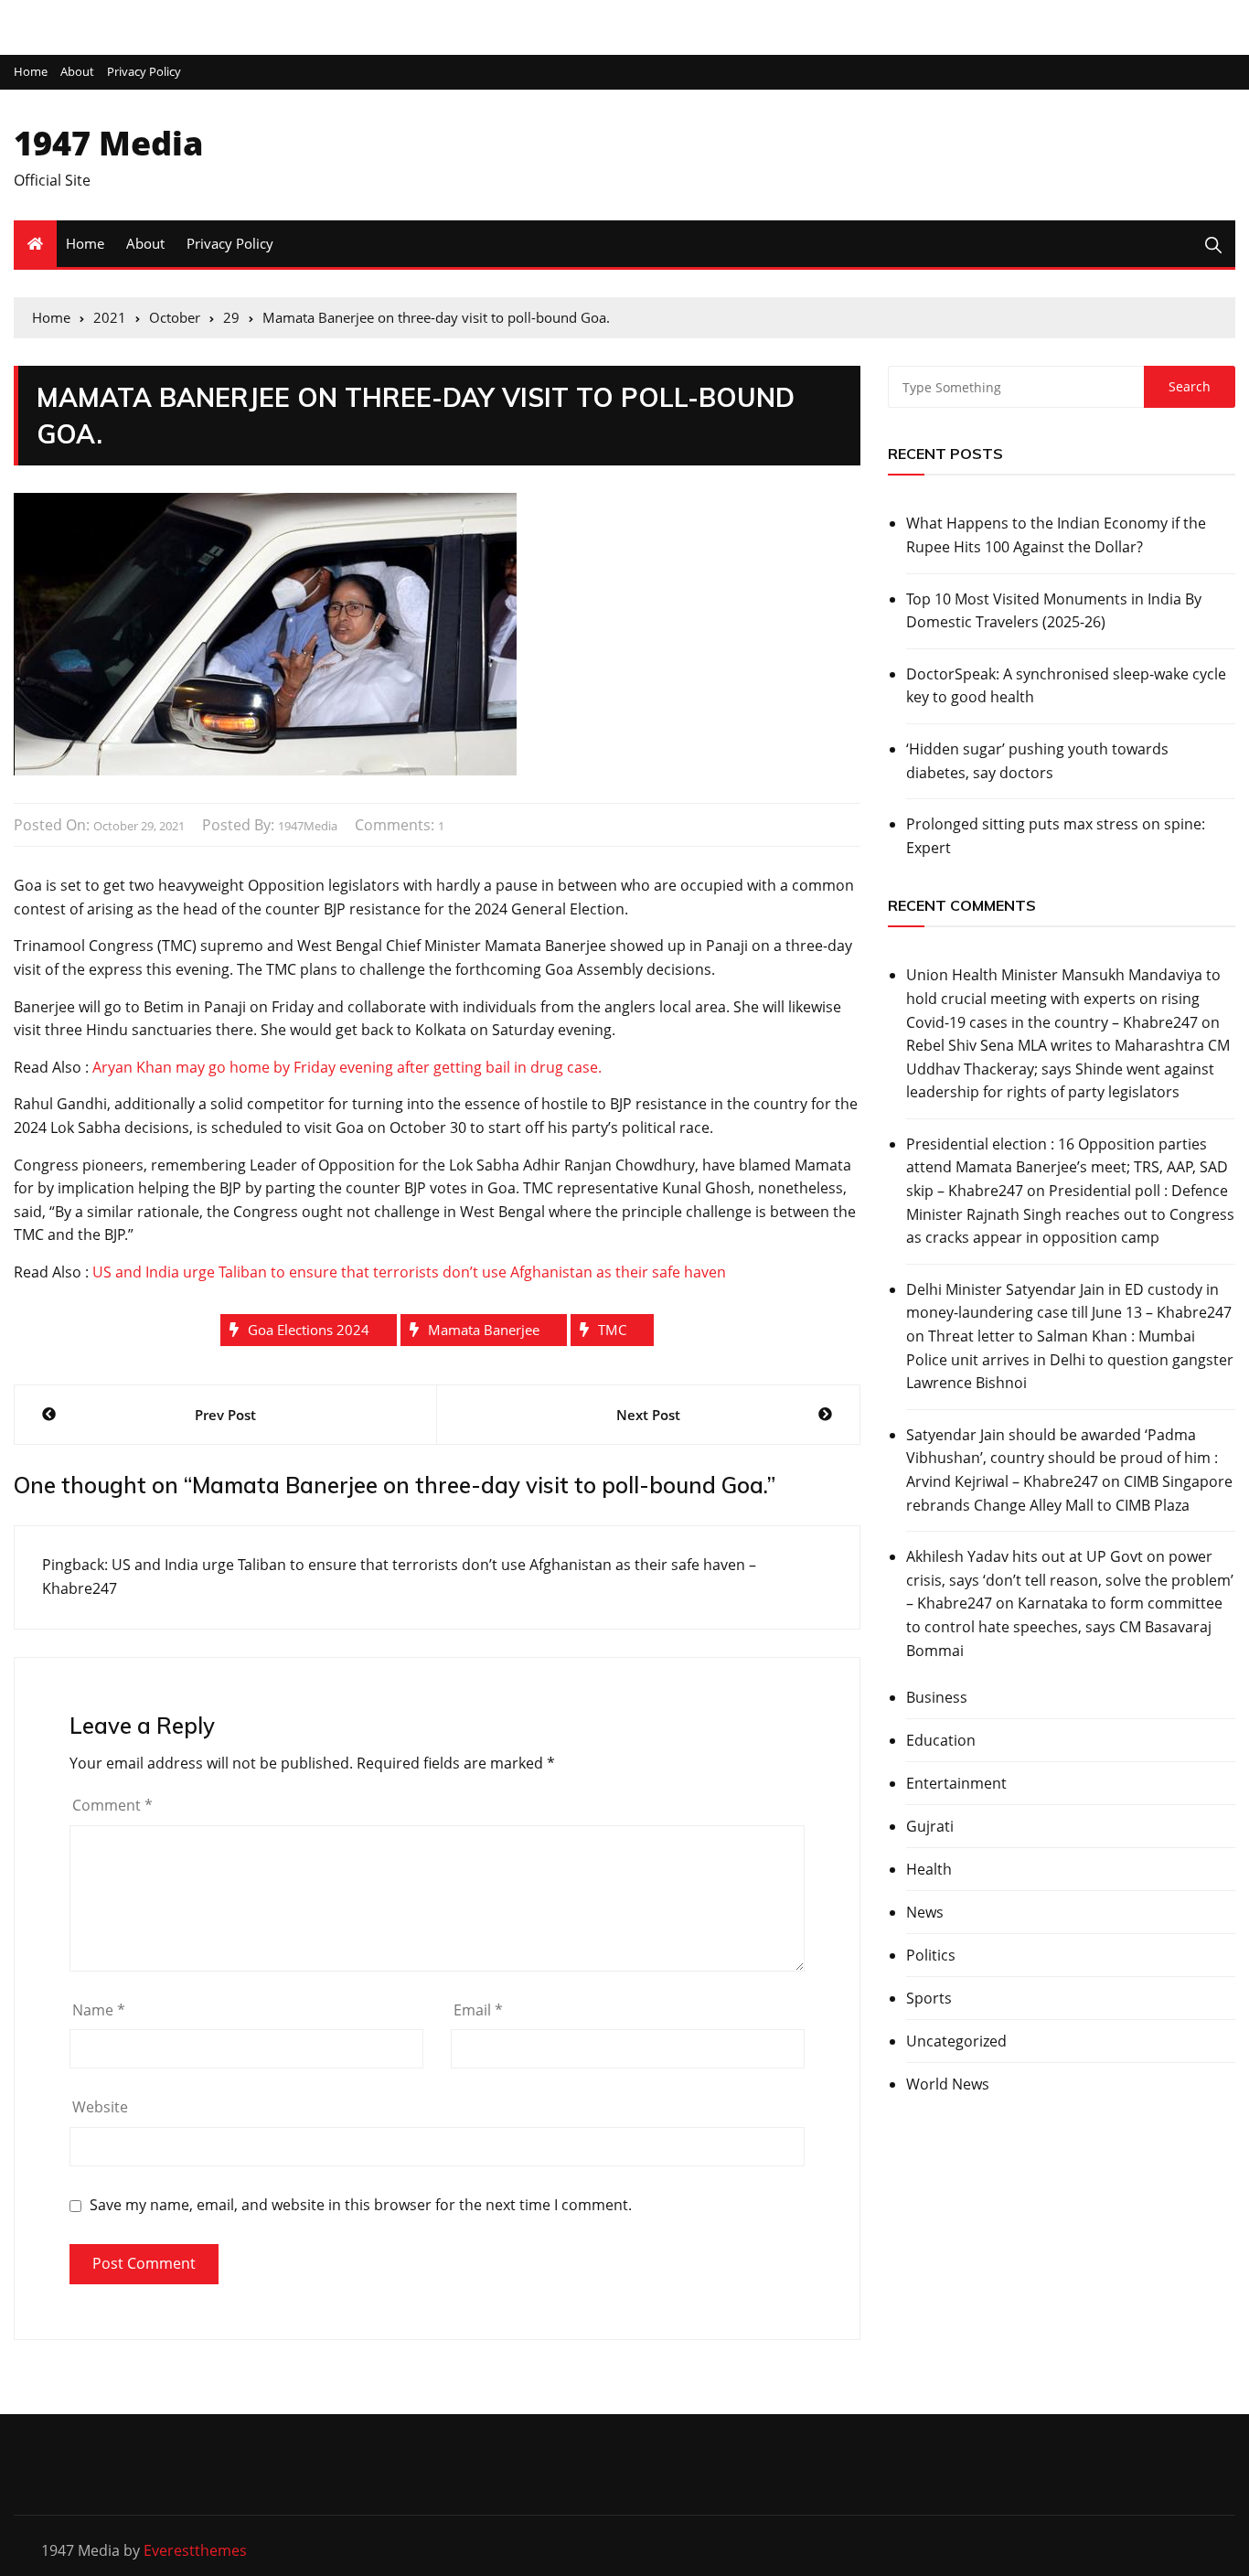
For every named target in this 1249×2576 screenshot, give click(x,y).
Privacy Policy (144, 72)
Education (941, 1740)
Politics (931, 1955)
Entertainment (956, 1783)
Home (31, 72)
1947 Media (108, 143)
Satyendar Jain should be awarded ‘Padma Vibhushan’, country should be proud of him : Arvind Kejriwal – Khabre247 (1062, 1458)
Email (478, 2010)
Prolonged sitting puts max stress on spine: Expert (1056, 836)
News (925, 1912)
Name (99, 2010)
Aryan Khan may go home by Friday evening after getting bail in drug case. (347, 1067)
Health (929, 1869)
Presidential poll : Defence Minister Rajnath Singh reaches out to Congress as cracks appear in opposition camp (1070, 1214)
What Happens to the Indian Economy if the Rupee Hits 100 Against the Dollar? (1056, 535)
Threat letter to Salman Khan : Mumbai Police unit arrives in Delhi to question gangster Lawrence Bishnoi (1070, 1359)
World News (948, 2084)
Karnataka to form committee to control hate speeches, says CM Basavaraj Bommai (1064, 1626)
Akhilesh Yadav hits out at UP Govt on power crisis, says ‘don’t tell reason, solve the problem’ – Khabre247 (1070, 1580)
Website (100, 2107)
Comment (112, 1805)
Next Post (648, 1415)
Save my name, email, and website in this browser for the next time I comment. (361, 2205)
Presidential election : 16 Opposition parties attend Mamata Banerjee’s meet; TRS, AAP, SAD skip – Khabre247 (1067, 1167)
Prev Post (225, 1415)
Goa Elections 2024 (309, 1330)
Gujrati (930, 1826)
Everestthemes (195, 2550)
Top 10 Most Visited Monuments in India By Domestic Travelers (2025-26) (1054, 611)
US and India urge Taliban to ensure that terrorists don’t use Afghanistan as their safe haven (409, 1272)
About (77, 72)
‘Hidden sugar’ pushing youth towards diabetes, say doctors (1037, 761)
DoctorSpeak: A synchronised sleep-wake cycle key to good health (1066, 686)
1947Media (308, 826)
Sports (929, 1998)
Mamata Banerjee (484, 1330)
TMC (612, 1330)
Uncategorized (956, 2041)
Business (937, 1697)
